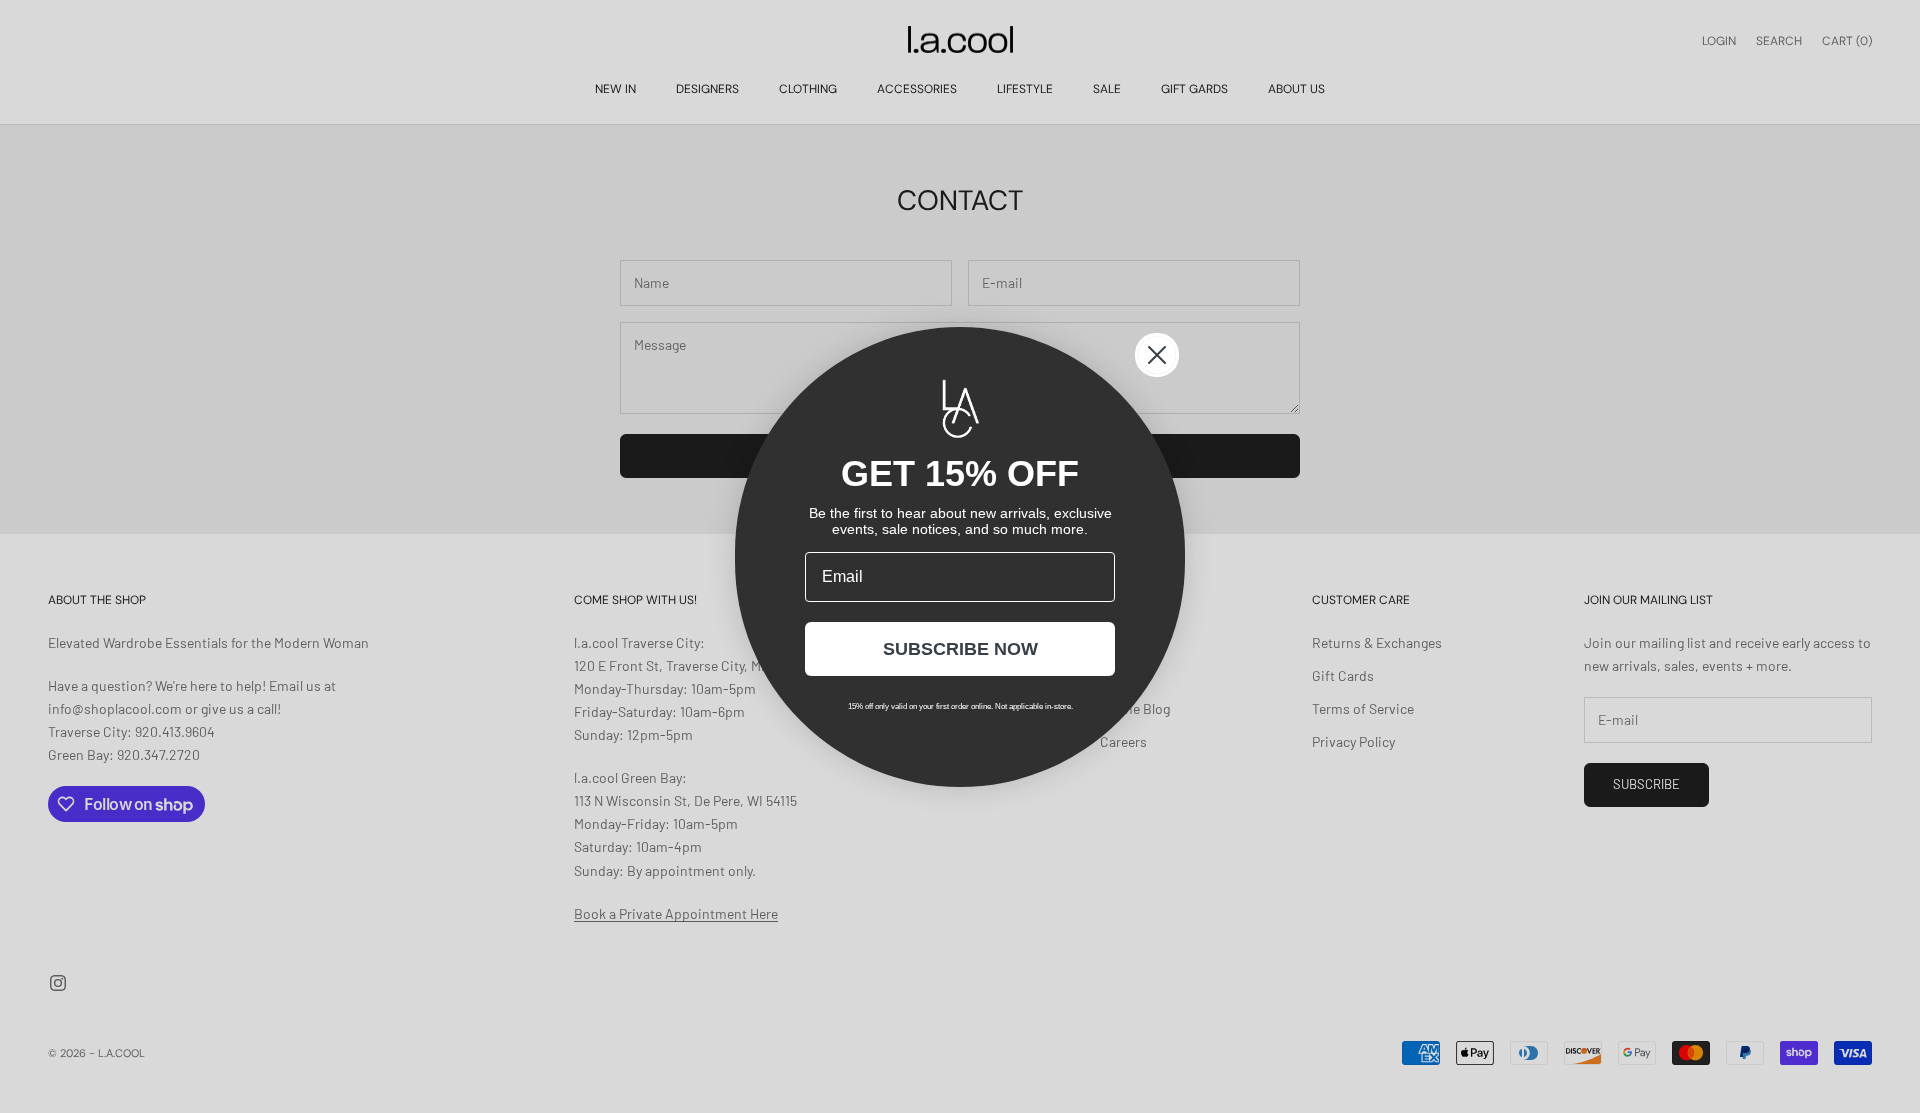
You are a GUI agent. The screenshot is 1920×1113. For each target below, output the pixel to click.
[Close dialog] (1157, 355)
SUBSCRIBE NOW (960, 649)
